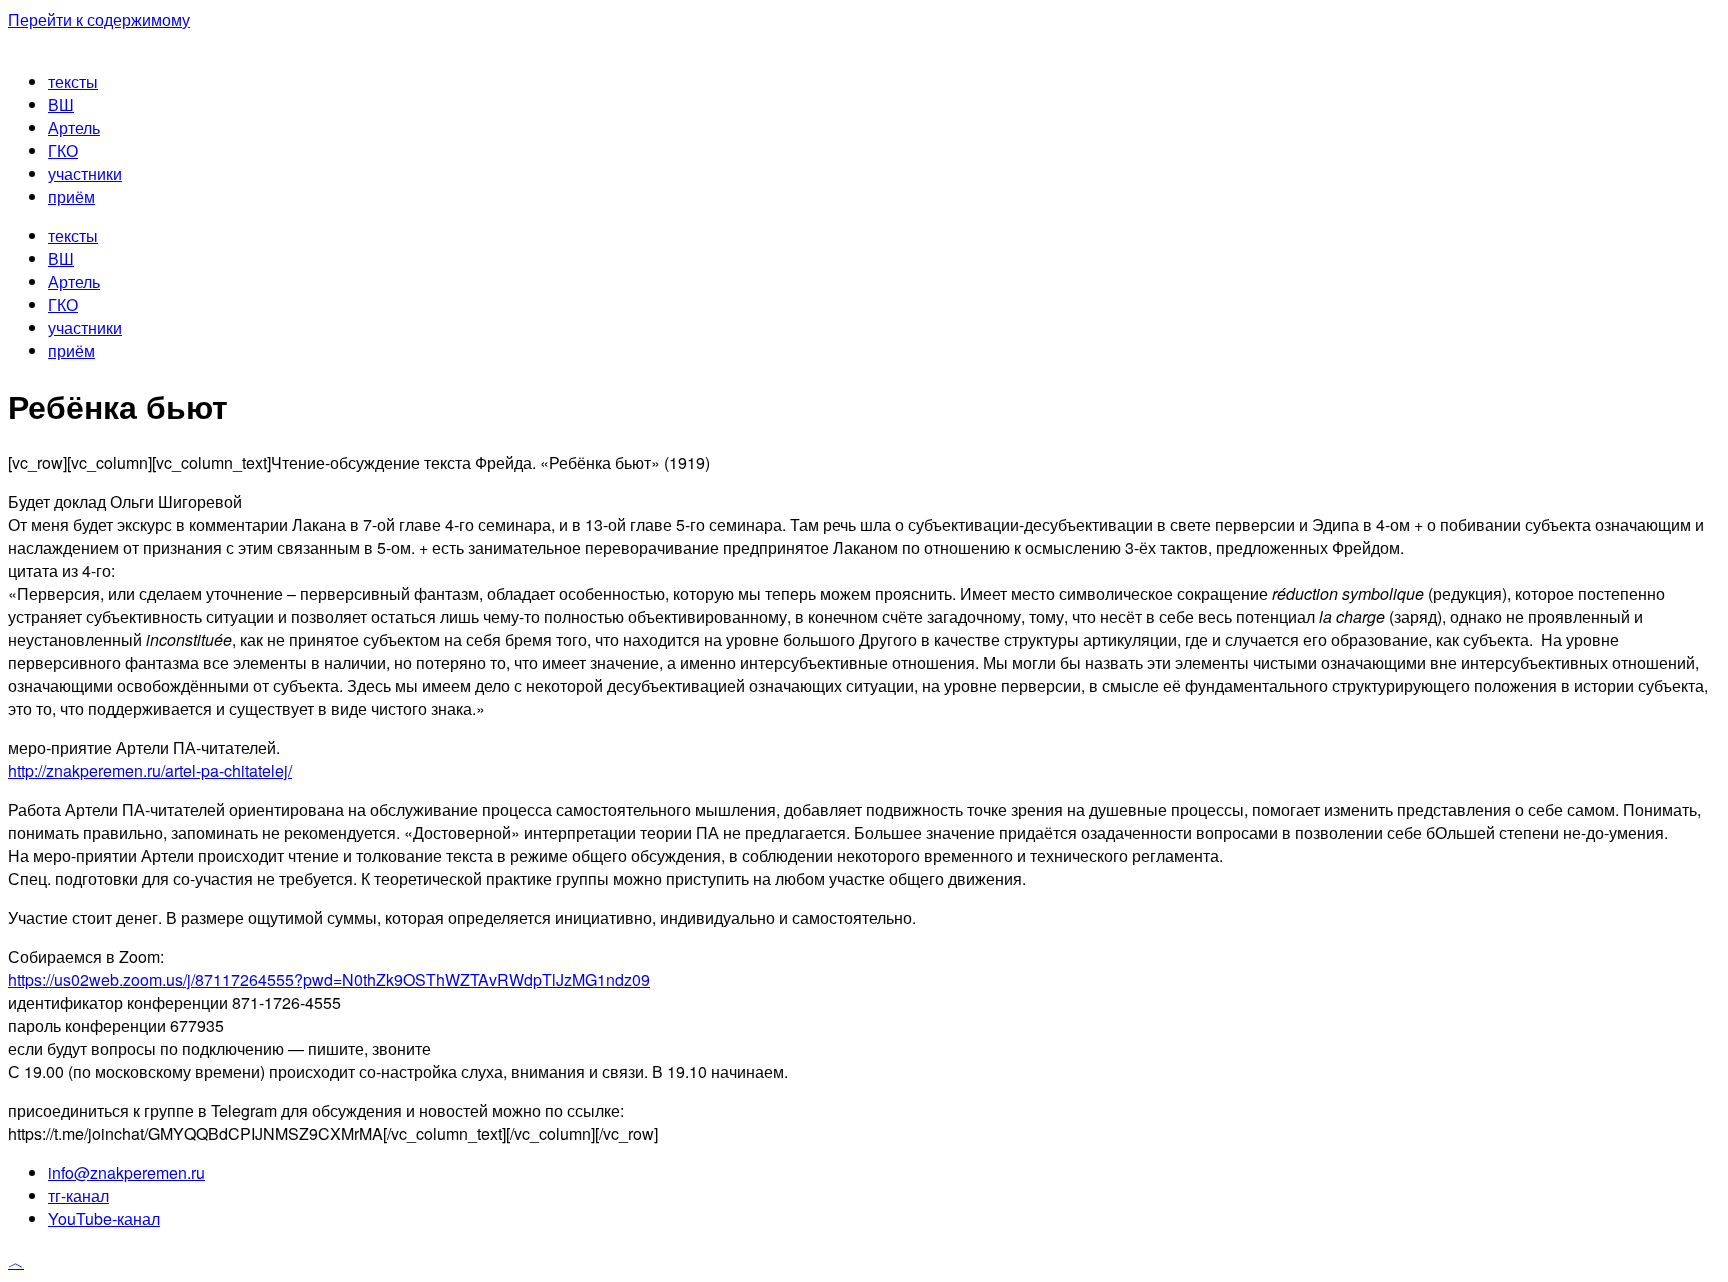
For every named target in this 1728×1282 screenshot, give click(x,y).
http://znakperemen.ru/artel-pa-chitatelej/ (150, 770)
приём (71, 196)
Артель (74, 127)
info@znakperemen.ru (126, 1172)
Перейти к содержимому (99, 19)
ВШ (61, 104)
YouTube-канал (104, 1218)
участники (85, 173)
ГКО (63, 150)
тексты (73, 81)
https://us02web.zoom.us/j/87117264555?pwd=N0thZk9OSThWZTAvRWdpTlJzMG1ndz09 (329, 979)
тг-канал (78, 1195)
